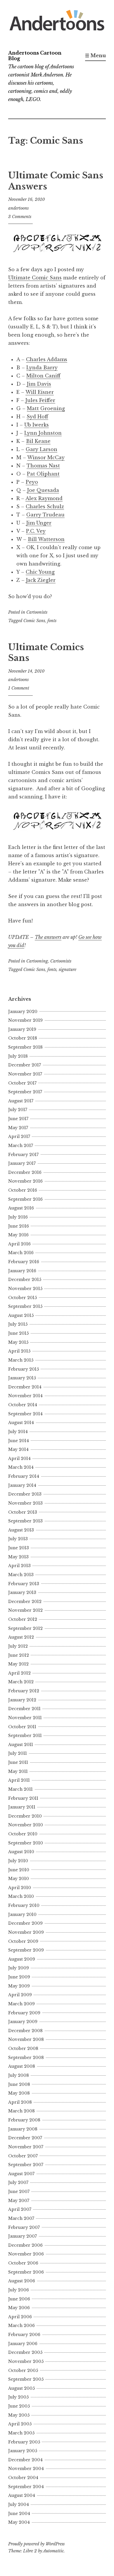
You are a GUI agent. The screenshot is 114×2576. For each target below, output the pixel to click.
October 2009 (23, 1941)
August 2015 (21, 1315)
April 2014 (19, 1458)
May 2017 (18, 1128)
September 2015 (25, 1306)
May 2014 (18, 1449)
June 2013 (19, 1548)
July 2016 (18, 1217)
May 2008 (19, 2093)
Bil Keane (38, 441)
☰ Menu (95, 55)
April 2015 (19, 1351)
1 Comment (19, 688)
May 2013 (18, 1557)
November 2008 (26, 2039)
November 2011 (25, 1718)
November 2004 (26, 2469)
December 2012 (25, 1602)
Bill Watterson (46, 539)
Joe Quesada (43, 490)
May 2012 (18, 1664)
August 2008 (22, 2066)
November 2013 (25, 1503)
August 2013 (21, 1530)
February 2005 (24, 2442)
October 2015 (23, 1298)
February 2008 (24, 2120)
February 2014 (24, 1476)
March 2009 (21, 2004)
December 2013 (25, 1494)
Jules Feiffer (40, 400)
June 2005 (19, 2406)
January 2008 (23, 2129)
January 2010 (22, 1914)
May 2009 (19, 1986)
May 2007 (19, 2201)
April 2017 (19, 1136)
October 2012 (23, 1619)
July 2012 (18, 1646)
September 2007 (26, 2165)
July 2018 (18, 1056)
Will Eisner (40, 392)
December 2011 (24, 1709)
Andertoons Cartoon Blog (35, 56)
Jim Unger (39, 523)
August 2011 (21, 1745)
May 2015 (18, 1342)
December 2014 (25, 1387)
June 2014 (19, 1441)
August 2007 (21, 2174)
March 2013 (21, 1575)
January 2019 (22, 1029)
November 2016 (25, 1181)
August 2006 (22, 2281)
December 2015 (25, 1280)
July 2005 (18, 2397)
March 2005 (21, 2433)
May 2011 (18, 1771)
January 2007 (23, 2236)
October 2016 (23, 1190)
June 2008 (19, 2084)
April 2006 (20, 2317)
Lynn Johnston (43, 433)
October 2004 (23, 2478)
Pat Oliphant (43, 474)
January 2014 (22, 1485)
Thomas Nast (43, 466)
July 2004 (19, 2504)
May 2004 (19, 2522)
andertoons (18, 208)
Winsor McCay (46, 457)
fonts (52, 621)
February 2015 (24, 1369)
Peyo (32, 482)
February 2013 (24, 1584)
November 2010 (26, 1825)
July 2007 (18, 2182)
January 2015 (22, 1378)
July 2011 (18, 1753)
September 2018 (25, 1047)
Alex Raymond (44, 498)
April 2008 (20, 2102)
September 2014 (25, 1414)
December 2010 (25, 1816)
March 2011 (20, 1789)
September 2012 (25, 1628)
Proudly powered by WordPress (36, 2544)
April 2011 (19, 1780)
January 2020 (23, 1012)
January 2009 (23, 2022)
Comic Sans (34, 621)
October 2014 (23, 1405)
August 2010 (21, 1852)
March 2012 (21, 1682)
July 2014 (18, 1432)
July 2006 (19, 2290)
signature (68, 970)
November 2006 (26, 2254)
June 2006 (19, 2299)
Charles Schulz (45, 507)
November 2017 (25, 1074)
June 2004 (19, 2514)
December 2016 (25, 1172)
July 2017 (18, 1110)
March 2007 (21, 2218)
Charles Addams (47, 359)
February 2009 (24, 2013)
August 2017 (21, 1101)
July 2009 (19, 1968)
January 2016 (22, 1271)
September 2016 (25, 1199)
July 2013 (18, 1539)
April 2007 (20, 2209)
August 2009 (22, 1959)
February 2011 (23, 1798)
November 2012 (25, 1610)
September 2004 (26, 2487)
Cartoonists (37, 612)
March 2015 (21, 1360)
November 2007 (26, 2147)
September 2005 (26, 2379)
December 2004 (25, 2460)
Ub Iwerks (37, 425)
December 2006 (25, 2245)
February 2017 (23, 1155)
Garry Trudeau (45, 515)
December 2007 (25, 2138)
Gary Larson (42, 449)
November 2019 (25, 1020)
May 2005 (19, 2415)
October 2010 (23, 1834)
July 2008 (19, 2075)
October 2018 (23, 1038)
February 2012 (24, 1691)
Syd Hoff (37, 417)
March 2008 (21, 2111)
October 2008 (23, 2048)
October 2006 (23, 2263)
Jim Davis (39, 384)
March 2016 (21, 1253)
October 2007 (23, 2156)
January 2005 (23, 2451)
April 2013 (19, 1566)
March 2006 (21, 2326)
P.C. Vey (36, 531)
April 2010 (20, 1888)
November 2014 (25, 1396)
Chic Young (40, 572)
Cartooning (37, 961)
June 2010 (19, 1870)
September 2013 (25, 1521)
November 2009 (26, 1932)
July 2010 (18, 1861)
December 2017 (25, 1065)
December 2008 (25, 2031)
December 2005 (25, 2352)
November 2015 (25, 1289)
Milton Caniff (43, 376)
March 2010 (21, 1896)
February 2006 (24, 2335)
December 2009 (25, 1923)
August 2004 (22, 2495)
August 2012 (21, 1637)
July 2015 (18, 1324)
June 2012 (19, 1655)
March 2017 (21, 1146)
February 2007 (24, 2227)
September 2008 (26, 2058)
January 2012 (22, 1700)
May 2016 (18, 1235)
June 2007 (19, 2192)
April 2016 (19, 1244)
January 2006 (23, 2344)
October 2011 (22, 1727)
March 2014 (21, 1467)
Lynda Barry (42, 368)
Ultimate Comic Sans (35, 278)
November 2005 (26, 2361)
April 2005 (20, 2424)
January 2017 (22, 1163)
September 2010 (26, 1843)
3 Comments (20, 217)
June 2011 (18, 1762)
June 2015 (18, 1333)
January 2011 (22, 1807)
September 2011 (25, 1736)
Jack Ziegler (41, 580)
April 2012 (19, 1673)
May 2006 (19, 2308)
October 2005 (23, 2370)
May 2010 (19, 1879)
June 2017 (18, 1119)
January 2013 (22, 1592)
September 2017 (25, 1092)
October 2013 (23, 1512)
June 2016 (19, 1226)
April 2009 (20, 1995)
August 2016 (21, 1208)
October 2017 (22, 1083)
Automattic (53, 2551)
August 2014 (21, 1423)
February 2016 (24, 1262)
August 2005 (21, 2388)
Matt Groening (46, 408)
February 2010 (24, 1905)
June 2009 (19, 1977)
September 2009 (26, 1950)
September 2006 (26, 2272)
